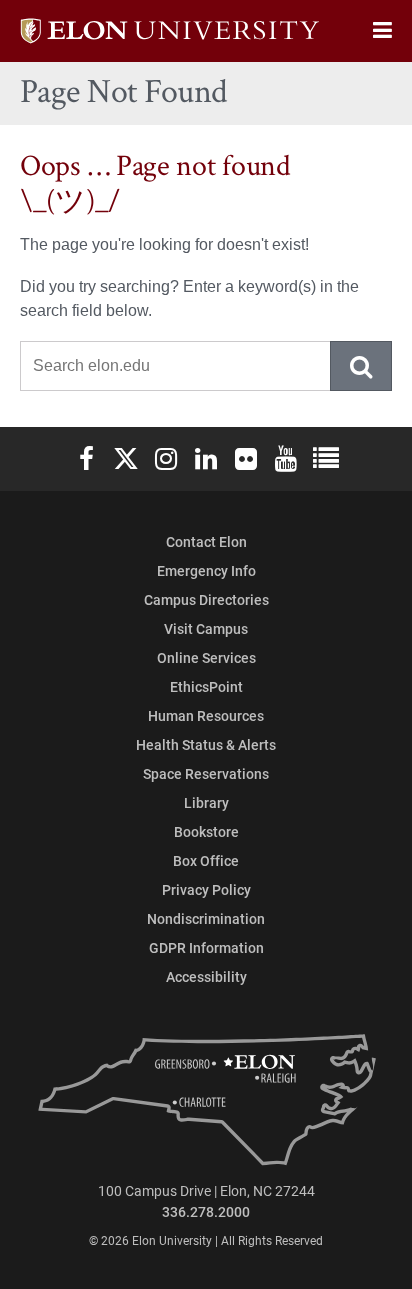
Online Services (206, 657)
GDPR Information (206, 947)
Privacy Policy (206, 889)
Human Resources (206, 715)
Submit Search (362, 366)
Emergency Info (206, 570)
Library (206, 802)
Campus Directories (206, 599)
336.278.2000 (206, 1211)
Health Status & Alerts (206, 744)
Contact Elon (206, 541)
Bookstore (206, 831)
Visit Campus (206, 628)
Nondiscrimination (206, 918)
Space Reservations (206, 773)
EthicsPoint (206, 686)
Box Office (206, 860)
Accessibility (206, 976)
